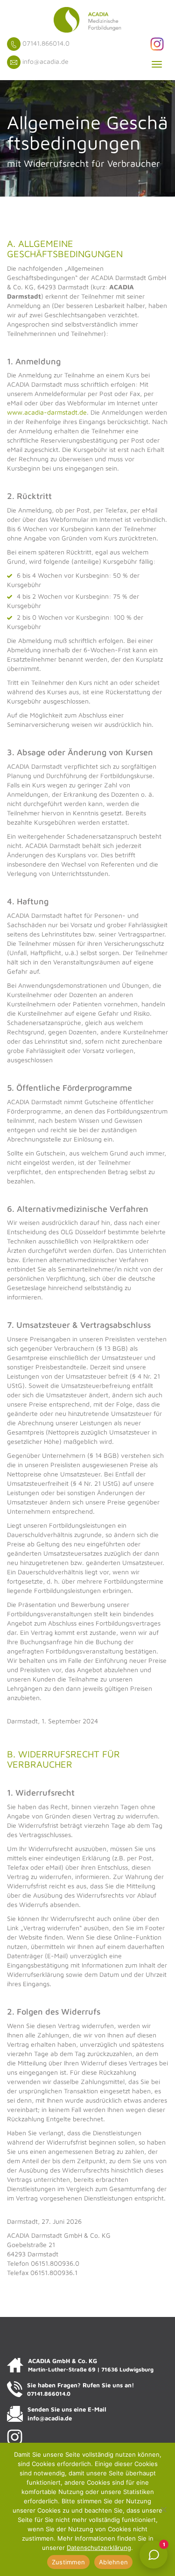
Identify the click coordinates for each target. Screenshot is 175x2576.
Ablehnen (113, 2562)
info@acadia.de (45, 61)
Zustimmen (68, 2562)
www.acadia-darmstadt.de (47, 412)
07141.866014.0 (46, 43)
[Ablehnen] (163, 2509)
